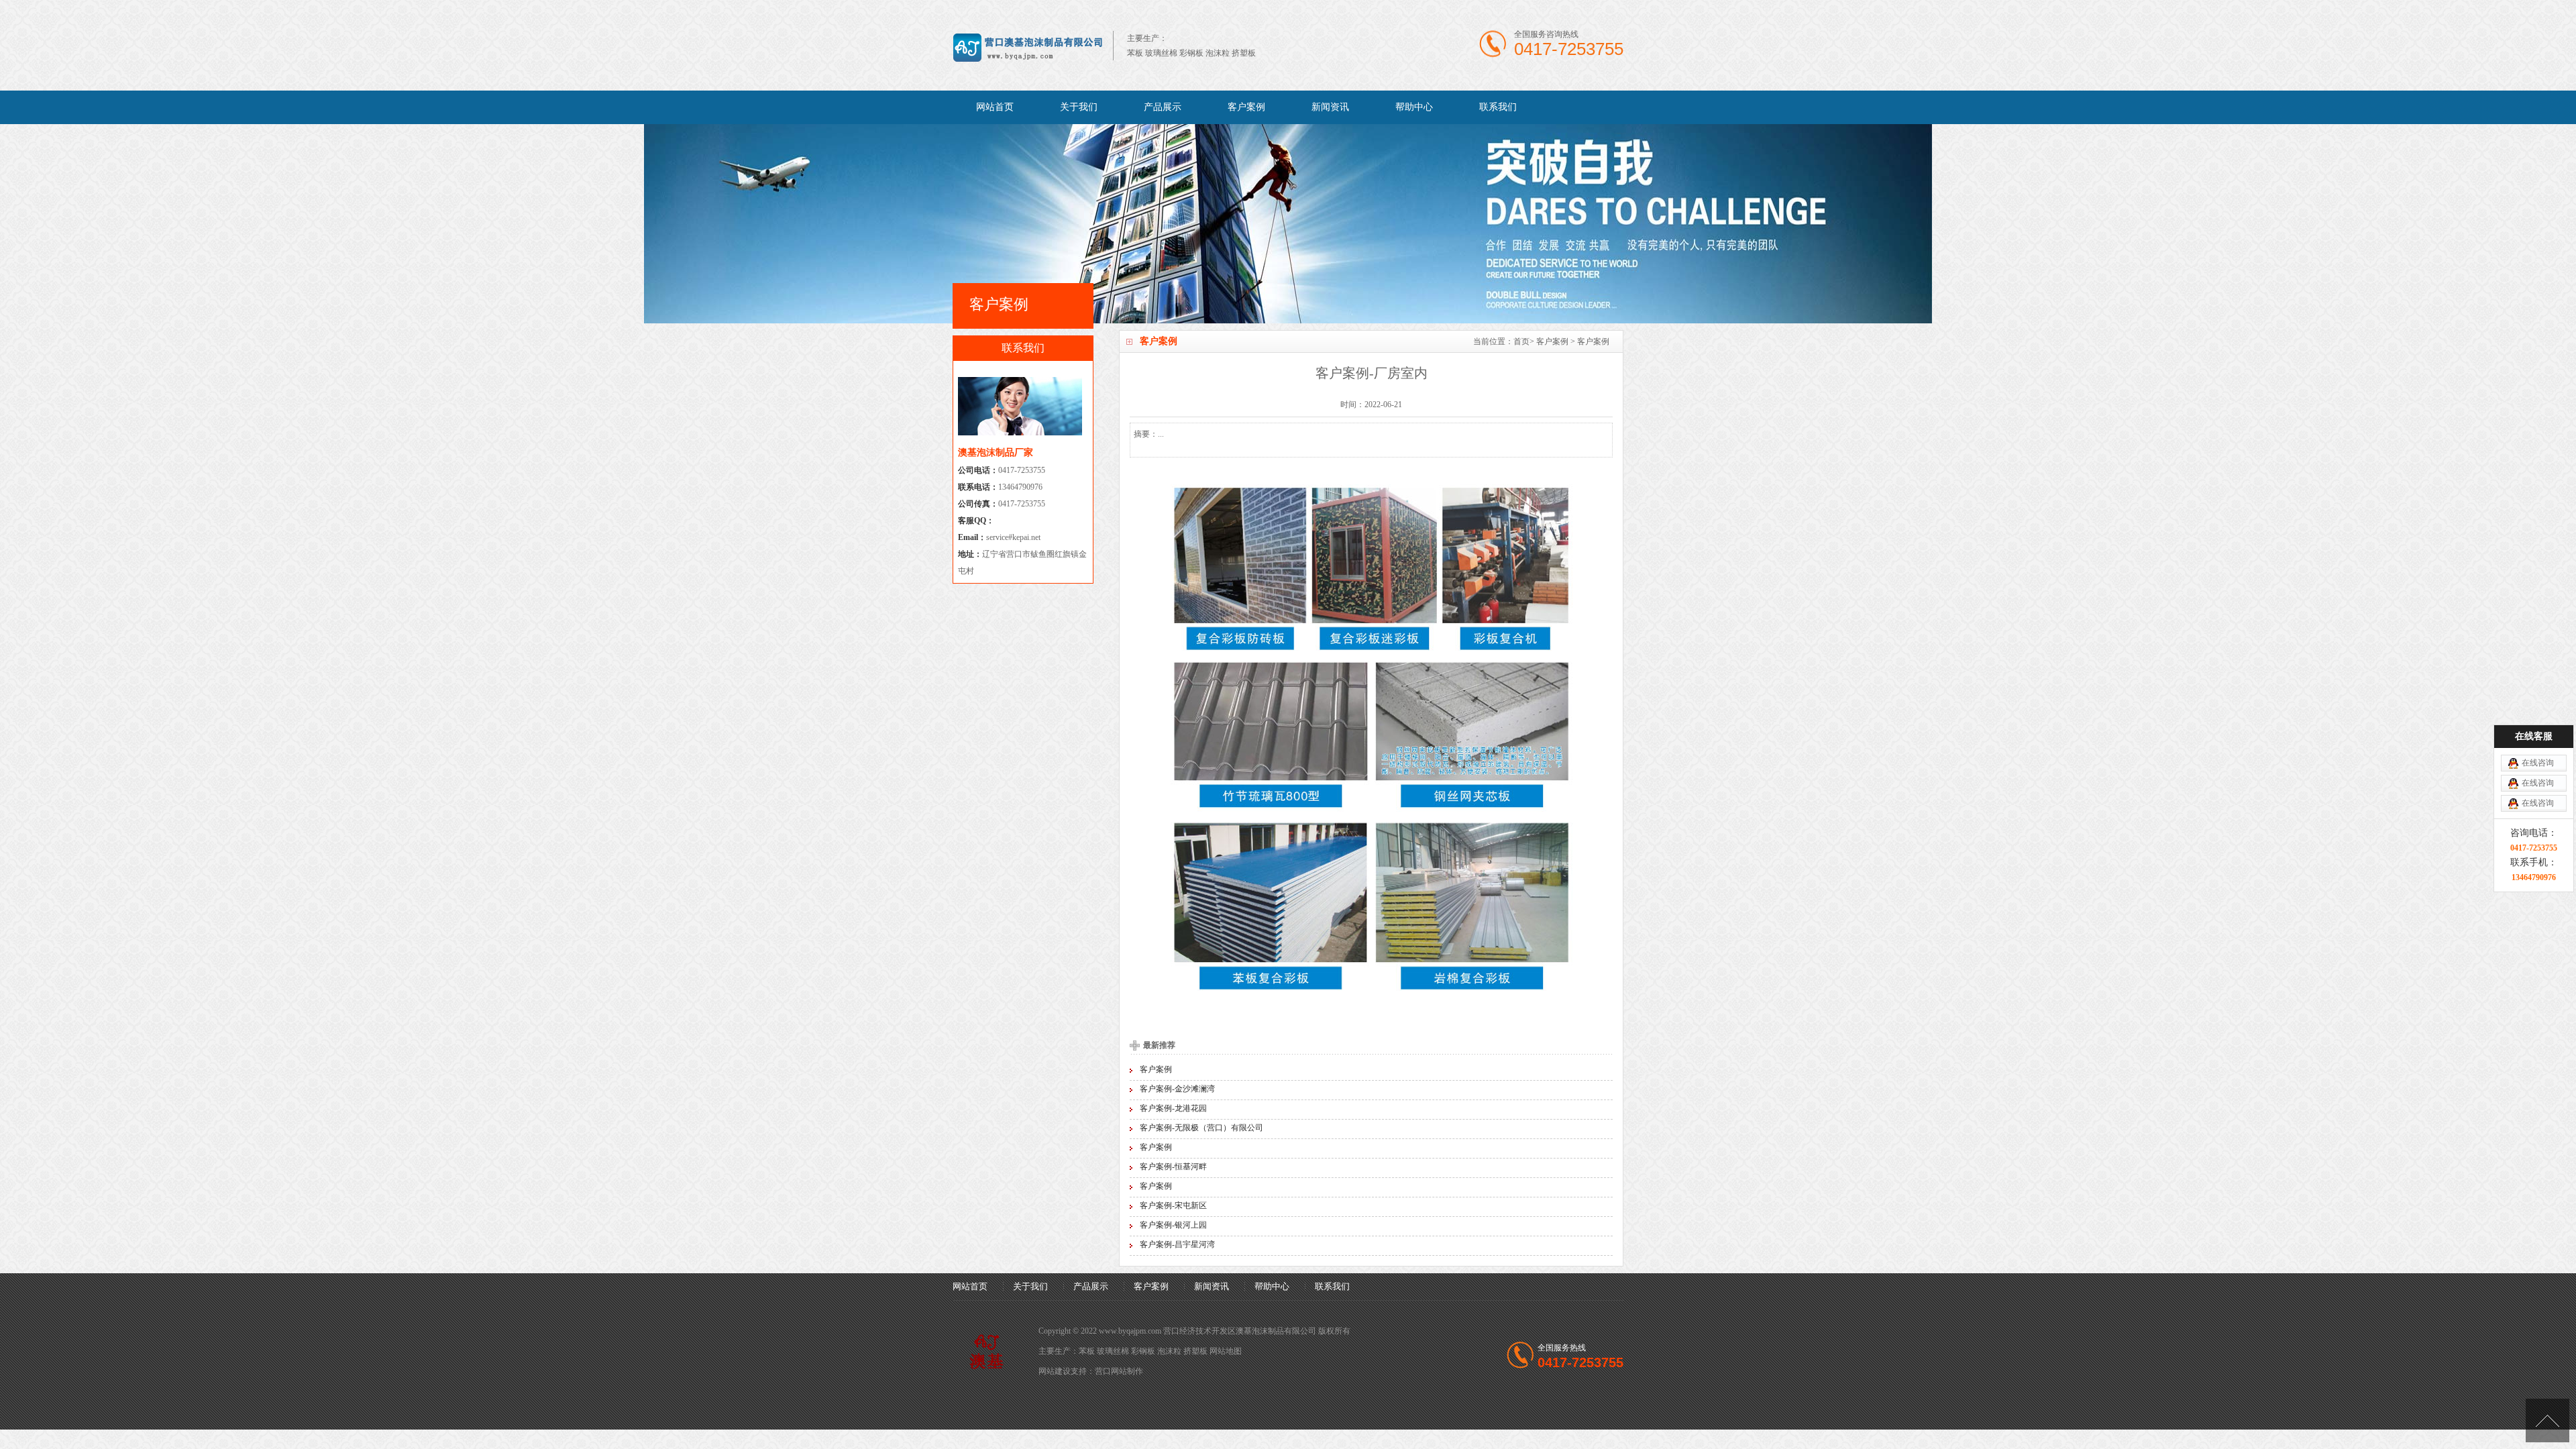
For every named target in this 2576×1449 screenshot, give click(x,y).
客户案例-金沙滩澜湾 (1177, 1089)
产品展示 (1163, 107)
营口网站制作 (1119, 1371)
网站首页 (995, 107)
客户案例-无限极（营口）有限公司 (1201, 1128)
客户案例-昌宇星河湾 (1177, 1244)
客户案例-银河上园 (1173, 1225)
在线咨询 (2538, 763)
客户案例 (1246, 107)
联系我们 (1498, 107)
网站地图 (1226, 1351)
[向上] (2547, 1420)
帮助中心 (1414, 107)
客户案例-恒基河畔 (1173, 1167)
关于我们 (1079, 107)
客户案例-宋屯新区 (1173, 1205)
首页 (1521, 341)
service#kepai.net (1013, 537)
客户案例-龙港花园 (1173, 1108)
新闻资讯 (1330, 107)
